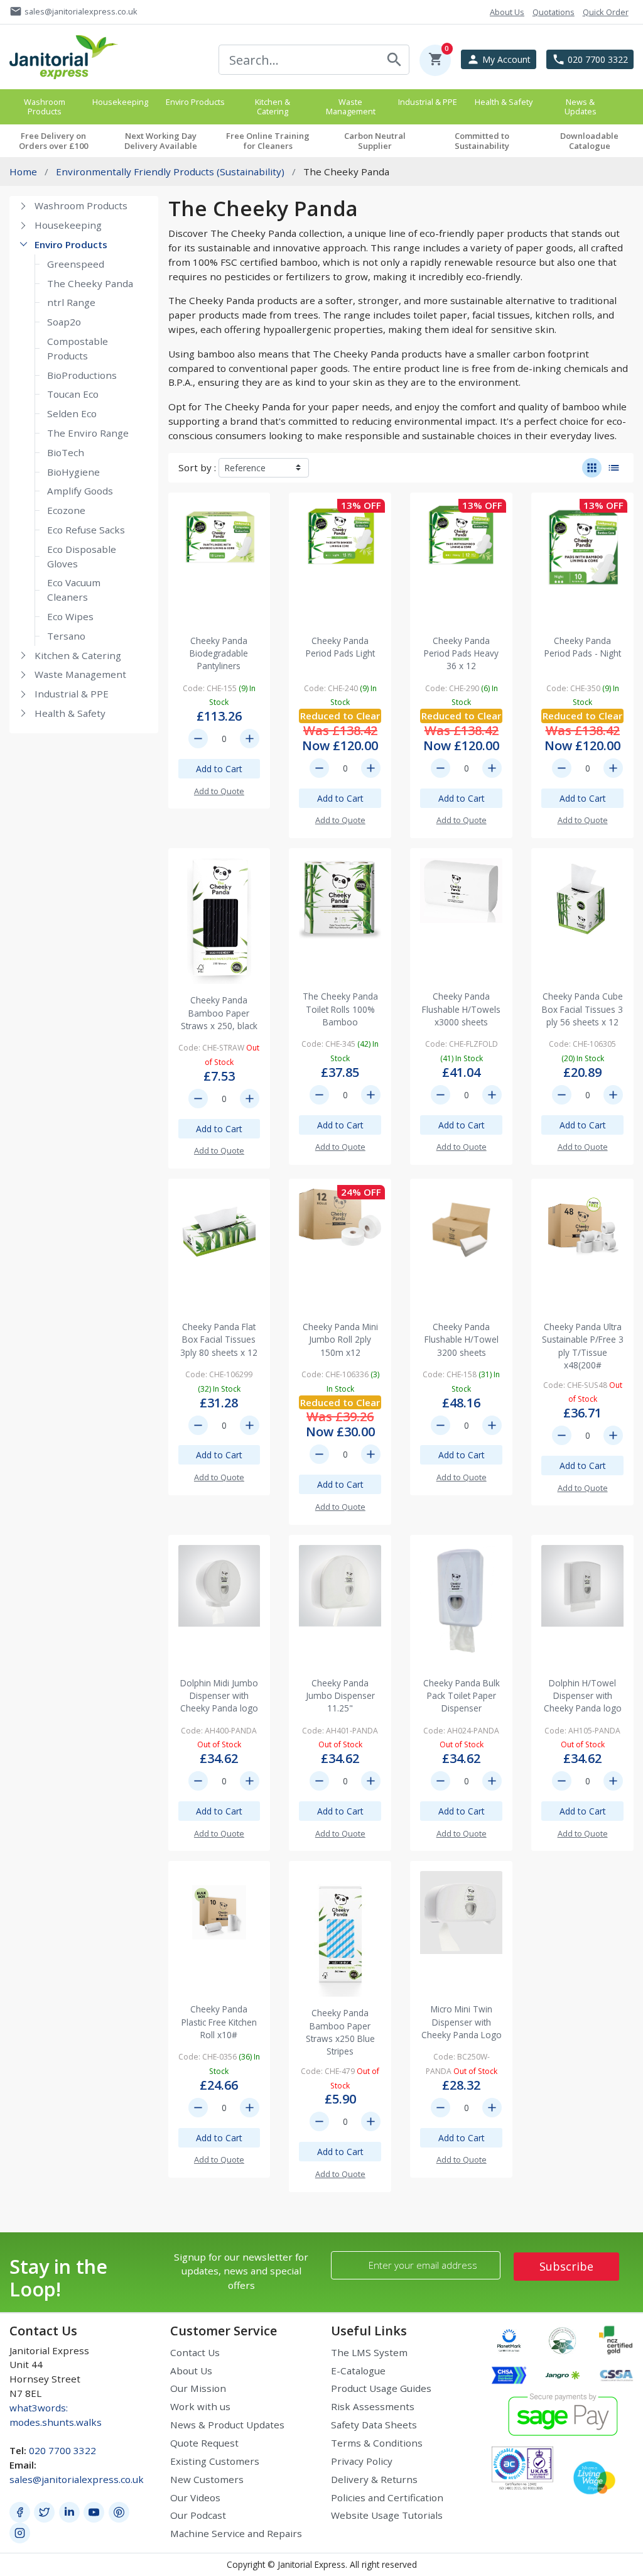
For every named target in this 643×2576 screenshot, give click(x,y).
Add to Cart (219, 769)
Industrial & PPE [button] (428, 102)
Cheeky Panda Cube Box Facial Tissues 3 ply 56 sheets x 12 (582, 1009)
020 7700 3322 (62, 2450)
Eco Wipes (70, 616)
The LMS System (369, 2352)
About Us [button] (507, 12)
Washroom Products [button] (45, 106)
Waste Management (80, 674)
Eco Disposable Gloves (82, 556)
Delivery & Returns (374, 2479)
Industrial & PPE (72, 694)
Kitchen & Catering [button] (273, 106)
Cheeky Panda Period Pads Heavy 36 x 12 (461, 653)
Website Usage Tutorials (387, 2515)
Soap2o (64, 322)
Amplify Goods (80, 491)
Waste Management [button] (351, 106)
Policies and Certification (387, 2497)
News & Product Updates (227, 2425)
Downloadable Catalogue (589, 141)
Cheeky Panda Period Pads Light (340, 647)
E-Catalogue (358, 2371)
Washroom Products (81, 205)
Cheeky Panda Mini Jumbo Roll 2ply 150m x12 (340, 1340)
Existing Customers (215, 2461)
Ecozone (66, 510)
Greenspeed (76, 264)
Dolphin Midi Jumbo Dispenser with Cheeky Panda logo (219, 1696)
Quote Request (204, 2443)
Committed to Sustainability (482, 141)
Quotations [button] (554, 12)
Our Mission (198, 2388)
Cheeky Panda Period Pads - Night (583, 647)
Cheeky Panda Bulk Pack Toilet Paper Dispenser (462, 1696)
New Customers (207, 2479)
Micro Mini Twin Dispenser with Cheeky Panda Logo (462, 2022)
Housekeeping (68, 225)
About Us (191, 2371)
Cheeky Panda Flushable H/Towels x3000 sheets (461, 1009)
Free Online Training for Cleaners (268, 141)
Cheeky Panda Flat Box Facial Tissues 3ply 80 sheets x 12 (219, 1340)
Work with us (200, 2406)
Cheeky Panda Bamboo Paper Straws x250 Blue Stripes (340, 2032)
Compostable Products (78, 348)
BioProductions (82, 375)
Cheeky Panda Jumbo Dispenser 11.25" (340, 1696)
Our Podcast (198, 2515)
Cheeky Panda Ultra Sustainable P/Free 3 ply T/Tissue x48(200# (583, 1346)
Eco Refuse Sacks (86, 530)
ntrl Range (71, 302)
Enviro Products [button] (195, 102)
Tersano (66, 636)
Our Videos (195, 2497)
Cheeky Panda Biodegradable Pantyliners (219, 653)
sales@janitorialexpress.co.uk (77, 2479)
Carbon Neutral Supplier (375, 141)
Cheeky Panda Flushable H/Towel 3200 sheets (462, 1340)
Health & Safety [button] (504, 102)
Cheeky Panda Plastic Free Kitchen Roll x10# (219, 2022)
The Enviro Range (88, 433)
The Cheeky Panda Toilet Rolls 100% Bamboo (340, 1009)
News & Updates (581, 106)
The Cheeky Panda (90, 283)
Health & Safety (70, 713)
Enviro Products (71, 244)
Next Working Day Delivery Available (161, 141)
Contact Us (195, 2352)
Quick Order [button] (606, 12)
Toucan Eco (73, 394)
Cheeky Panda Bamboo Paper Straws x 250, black (219, 1013)
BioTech (66, 452)
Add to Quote (219, 791)
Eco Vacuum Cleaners (74, 590)
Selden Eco (72, 413)
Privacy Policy (362, 2461)
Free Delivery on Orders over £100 (53, 141)
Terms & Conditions (377, 2443)
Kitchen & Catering (78, 655)
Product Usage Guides (381, 2388)
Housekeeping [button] (120, 102)
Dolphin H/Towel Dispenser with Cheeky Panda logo (583, 1696)
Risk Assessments (373, 2406)
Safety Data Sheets (374, 2425)
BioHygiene (73, 472)
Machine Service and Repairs (236, 2533)
